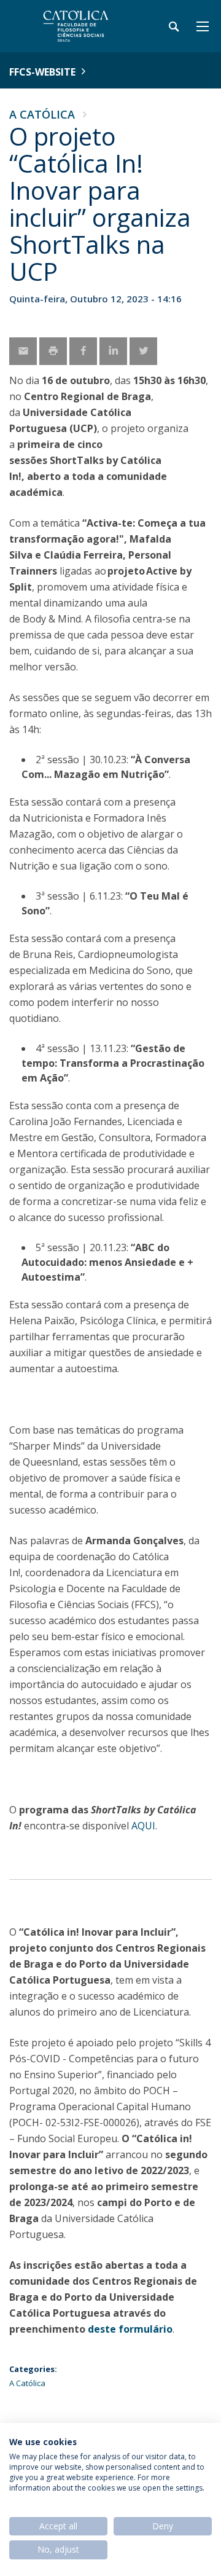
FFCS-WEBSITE (42, 72)
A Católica (42, 114)
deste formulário (130, 2329)
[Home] (86, 26)
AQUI (143, 1826)
